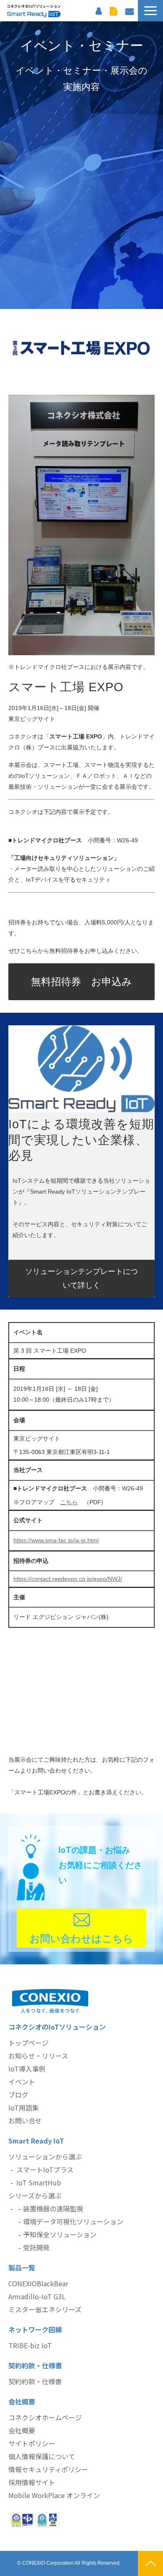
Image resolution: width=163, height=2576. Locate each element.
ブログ (18, 2095)
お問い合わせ (130, 10)
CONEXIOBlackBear (38, 2283)
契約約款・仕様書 (35, 2381)
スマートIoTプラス (45, 2169)
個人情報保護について (42, 2456)
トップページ (28, 2043)
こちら (69, 1502)
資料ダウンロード (113, 10)
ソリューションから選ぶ (45, 2157)
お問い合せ (25, 2121)
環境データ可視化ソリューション (73, 2221)
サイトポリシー (32, 2443)
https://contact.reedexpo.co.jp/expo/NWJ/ (68, 1579)
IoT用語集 (24, 2108)
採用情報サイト (32, 2482)
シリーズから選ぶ (35, 2195)
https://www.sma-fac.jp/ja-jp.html (56, 1540)
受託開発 (36, 2247)
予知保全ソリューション (60, 2234)
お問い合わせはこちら (81, 1939)
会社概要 (22, 2430)
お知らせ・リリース (38, 2056)
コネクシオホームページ (45, 2417)
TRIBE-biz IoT (30, 2345)
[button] (150, 11)
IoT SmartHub (39, 2182)
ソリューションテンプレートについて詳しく (81, 1278)
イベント (22, 2082)
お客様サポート (99, 10)
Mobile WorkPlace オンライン (54, 2495)
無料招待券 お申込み (81, 982)
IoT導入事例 (27, 2069)
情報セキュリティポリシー (48, 2469)
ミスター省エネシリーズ (45, 2309)
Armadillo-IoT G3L (37, 2296)
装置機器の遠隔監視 (53, 2208)
